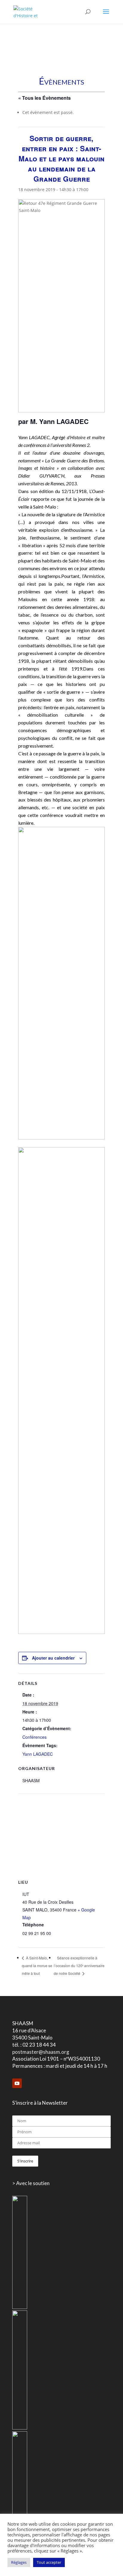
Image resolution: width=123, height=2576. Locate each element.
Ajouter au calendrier (53, 1658)
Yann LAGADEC (38, 1754)
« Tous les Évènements (44, 98)
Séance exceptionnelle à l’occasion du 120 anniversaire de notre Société (79, 1965)
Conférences (34, 1737)
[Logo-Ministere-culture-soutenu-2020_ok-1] (20, 2428)
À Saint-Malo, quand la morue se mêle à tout (37, 1965)
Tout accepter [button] (49, 2562)
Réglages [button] (19, 2562)
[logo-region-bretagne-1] (20, 2307)
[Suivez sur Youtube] (17, 2083)
